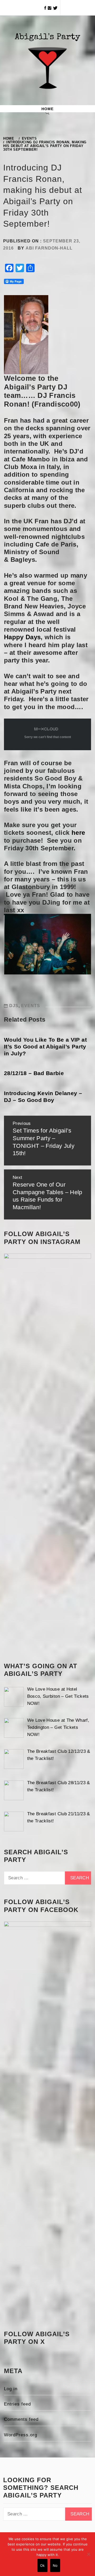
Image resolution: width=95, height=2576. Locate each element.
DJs (14, 1006)
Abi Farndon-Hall (49, 248)
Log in (11, 2389)
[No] (88, 2554)
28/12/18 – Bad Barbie (34, 1073)
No (55, 2565)
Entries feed (17, 2404)
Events (31, 1006)
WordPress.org (21, 2435)
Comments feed (21, 2419)
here (78, 833)
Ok (42, 2565)
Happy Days (22, 637)
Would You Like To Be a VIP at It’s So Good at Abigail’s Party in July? (45, 1047)
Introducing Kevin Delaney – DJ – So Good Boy (43, 1097)
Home (47, 109)
